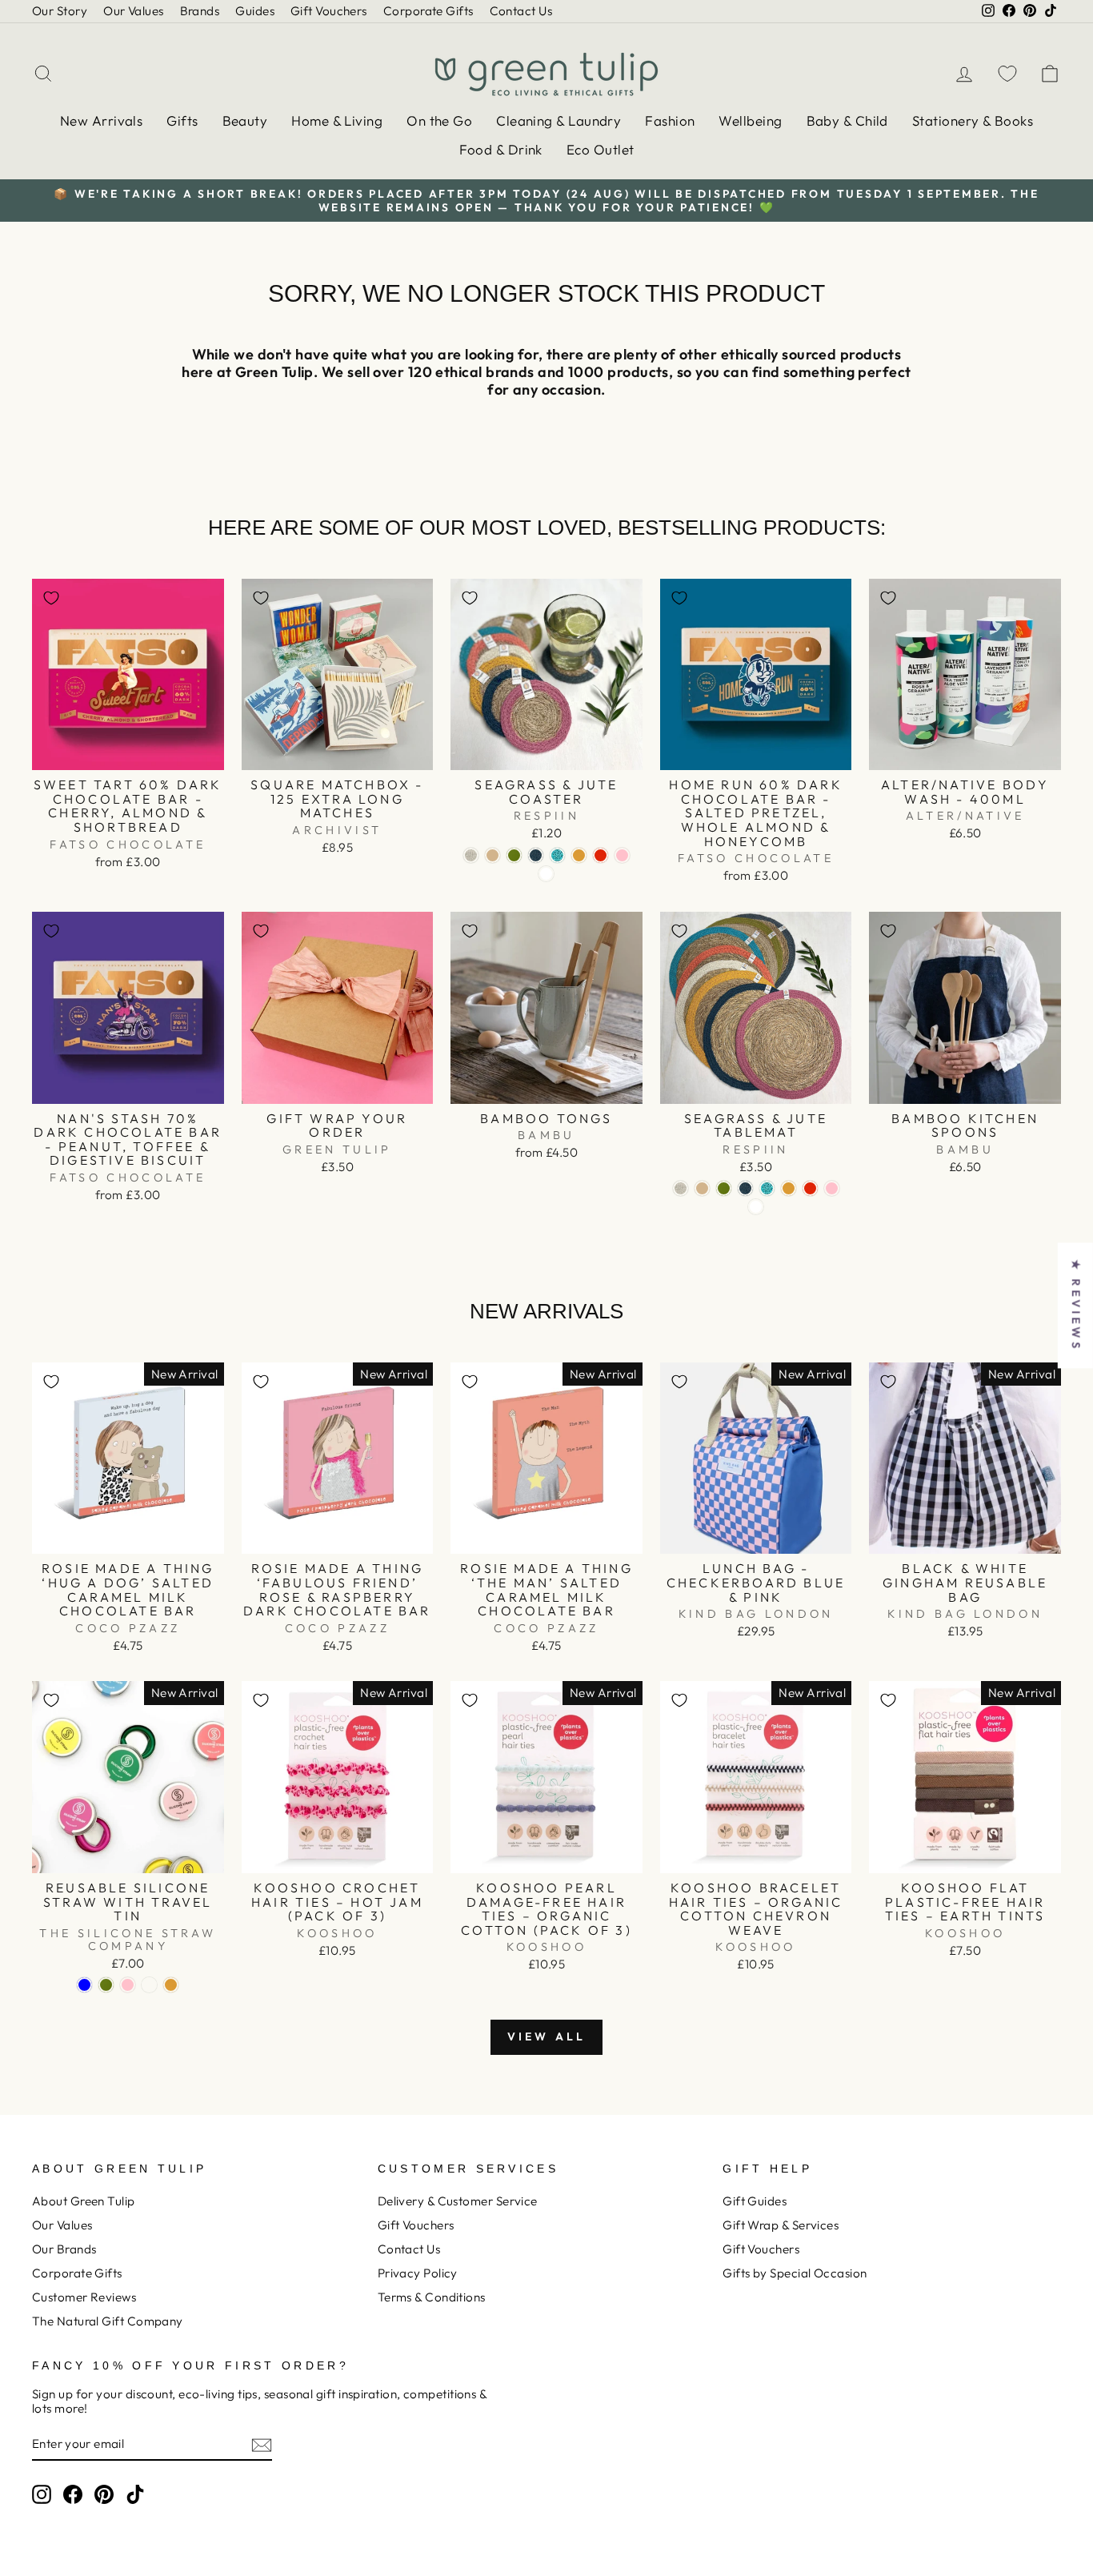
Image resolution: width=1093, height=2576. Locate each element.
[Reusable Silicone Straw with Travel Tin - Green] (106, 1985)
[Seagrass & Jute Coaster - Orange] (601, 855)
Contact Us (521, 11)
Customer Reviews (84, 2297)
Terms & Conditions (432, 2297)
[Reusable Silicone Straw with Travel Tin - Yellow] (171, 1985)
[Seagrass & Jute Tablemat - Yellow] (789, 1188)
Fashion (670, 120)
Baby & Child (847, 120)
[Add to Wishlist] (51, 598)
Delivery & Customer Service (458, 2201)
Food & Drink (501, 149)
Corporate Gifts (428, 11)
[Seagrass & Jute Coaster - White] (546, 874)
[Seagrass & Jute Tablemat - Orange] (810, 1188)
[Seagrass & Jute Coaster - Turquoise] (557, 855)
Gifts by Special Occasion (795, 2273)
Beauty (245, 120)
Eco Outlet (601, 149)
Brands (200, 11)
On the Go (439, 120)
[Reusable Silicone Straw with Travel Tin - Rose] (149, 1985)
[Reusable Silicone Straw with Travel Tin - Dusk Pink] (128, 1985)
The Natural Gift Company (108, 2321)
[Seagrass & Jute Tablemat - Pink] (832, 1188)
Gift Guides (755, 2201)
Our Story (60, 11)
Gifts (182, 120)
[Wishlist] (1007, 73)
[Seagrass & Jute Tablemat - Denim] (745, 1188)
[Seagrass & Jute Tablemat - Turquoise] (767, 1188)
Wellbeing (750, 120)
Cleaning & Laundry (559, 120)
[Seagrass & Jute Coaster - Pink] (622, 855)
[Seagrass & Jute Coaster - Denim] (536, 855)
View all (547, 2036)
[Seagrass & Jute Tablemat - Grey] (681, 1188)
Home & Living (337, 120)
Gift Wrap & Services (781, 2225)
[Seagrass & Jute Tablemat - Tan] (702, 1188)
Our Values (134, 11)
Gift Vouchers (329, 11)
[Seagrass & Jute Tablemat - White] (756, 1207)
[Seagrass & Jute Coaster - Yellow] (579, 855)
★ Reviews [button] (1076, 1305)
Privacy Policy (418, 2273)
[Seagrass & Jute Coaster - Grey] (471, 855)
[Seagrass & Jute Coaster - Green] (514, 855)
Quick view (128, 752)
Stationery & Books (973, 120)
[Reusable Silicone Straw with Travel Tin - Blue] (84, 1985)
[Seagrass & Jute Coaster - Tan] (492, 855)
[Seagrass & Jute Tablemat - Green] (724, 1188)
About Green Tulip (84, 2201)
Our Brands (64, 2249)
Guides (255, 11)
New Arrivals (101, 120)
